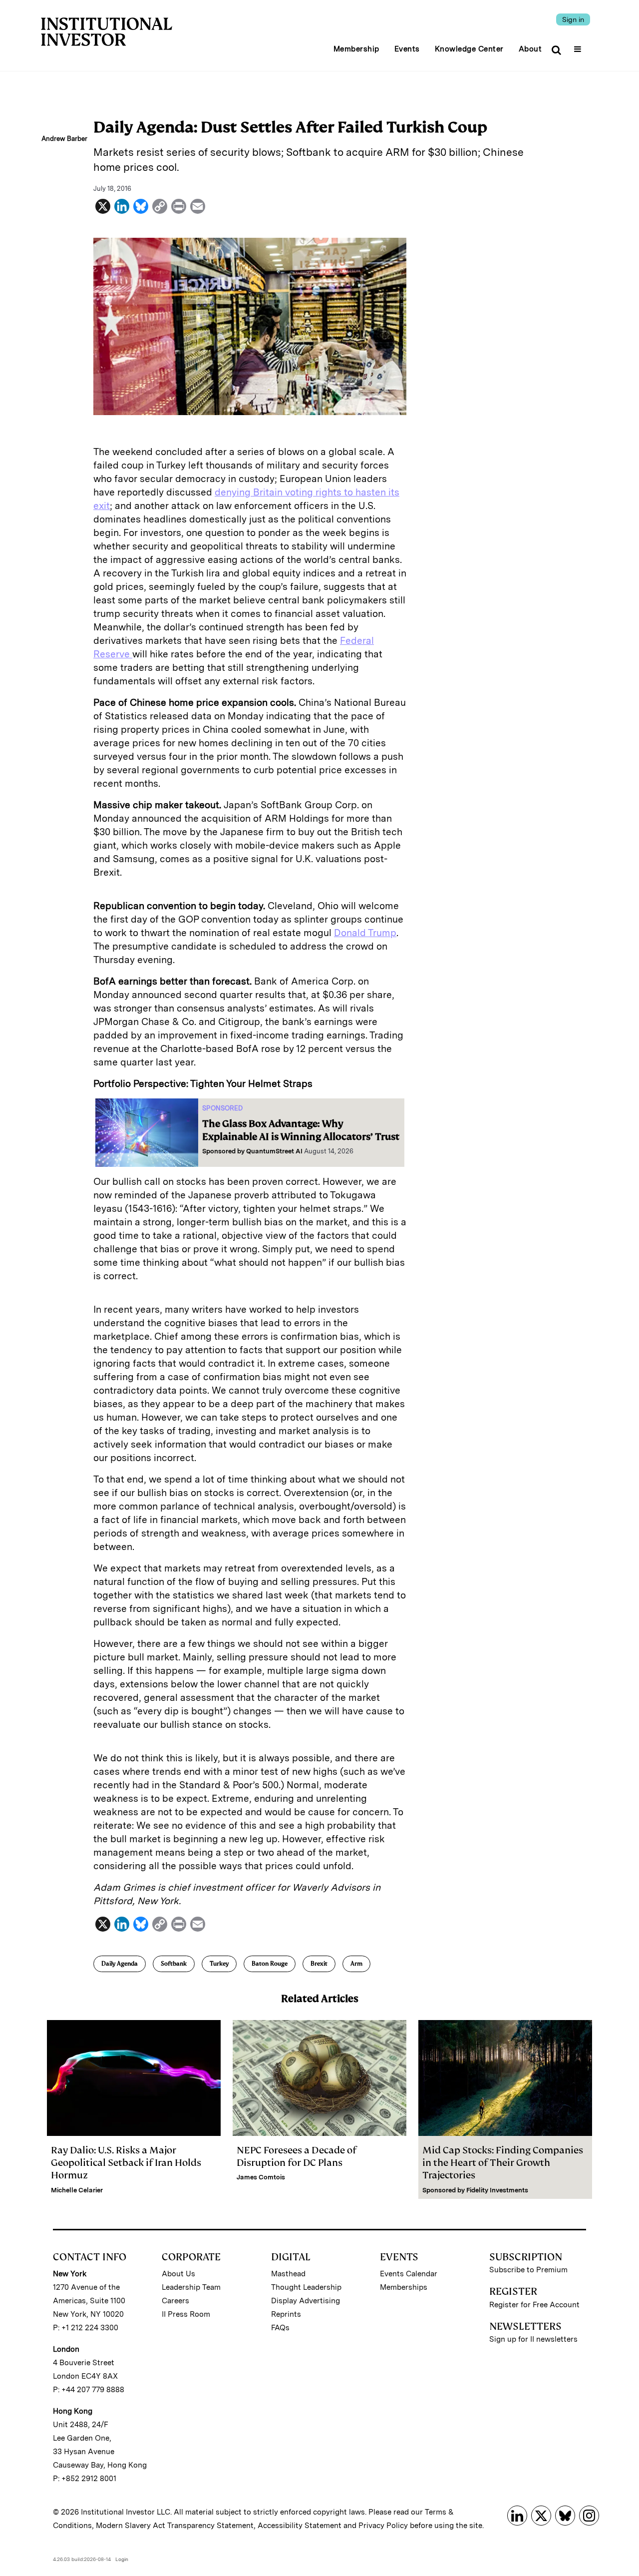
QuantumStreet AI (274, 1151)
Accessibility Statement (300, 2526)
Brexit (319, 1964)
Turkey (219, 1964)
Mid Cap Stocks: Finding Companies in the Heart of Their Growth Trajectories (503, 2163)
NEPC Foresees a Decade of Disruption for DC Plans (297, 2156)
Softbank (174, 1964)
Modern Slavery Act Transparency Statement (175, 2526)
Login (122, 2559)
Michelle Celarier (77, 2190)
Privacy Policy (383, 2526)
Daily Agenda (120, 1964)
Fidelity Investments (497, 2190)
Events (407, 49)
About (530, 49)
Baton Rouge (270, 1964)
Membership (356, 49)
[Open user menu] (579, 46)
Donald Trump (365, 933)
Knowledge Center (469, 49)
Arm (356, 1964)
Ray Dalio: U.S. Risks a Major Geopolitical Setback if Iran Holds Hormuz (126, 2163)
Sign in (573, 19)
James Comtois (261, 2177)
